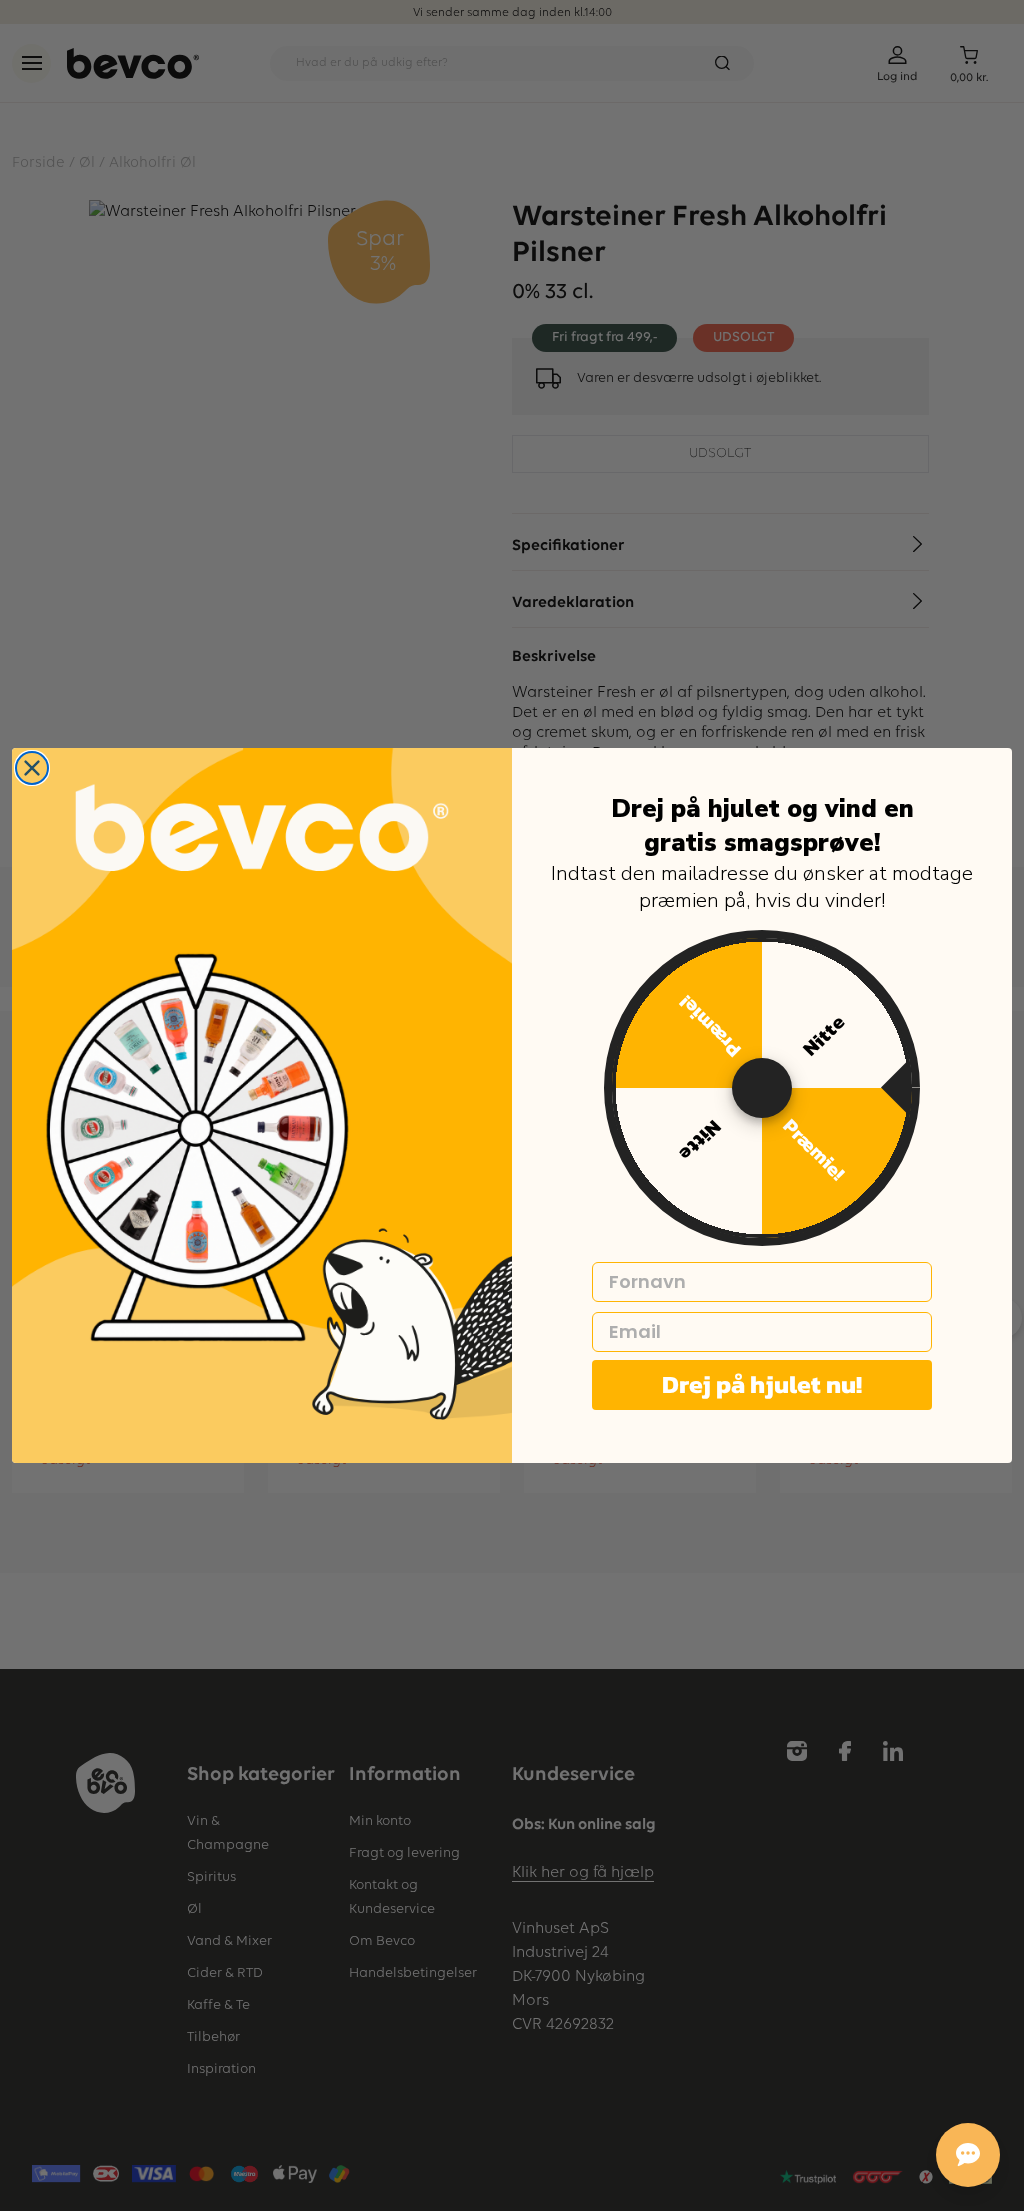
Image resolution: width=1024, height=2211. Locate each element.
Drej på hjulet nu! (762, 1384)
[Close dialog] (32, 768)
